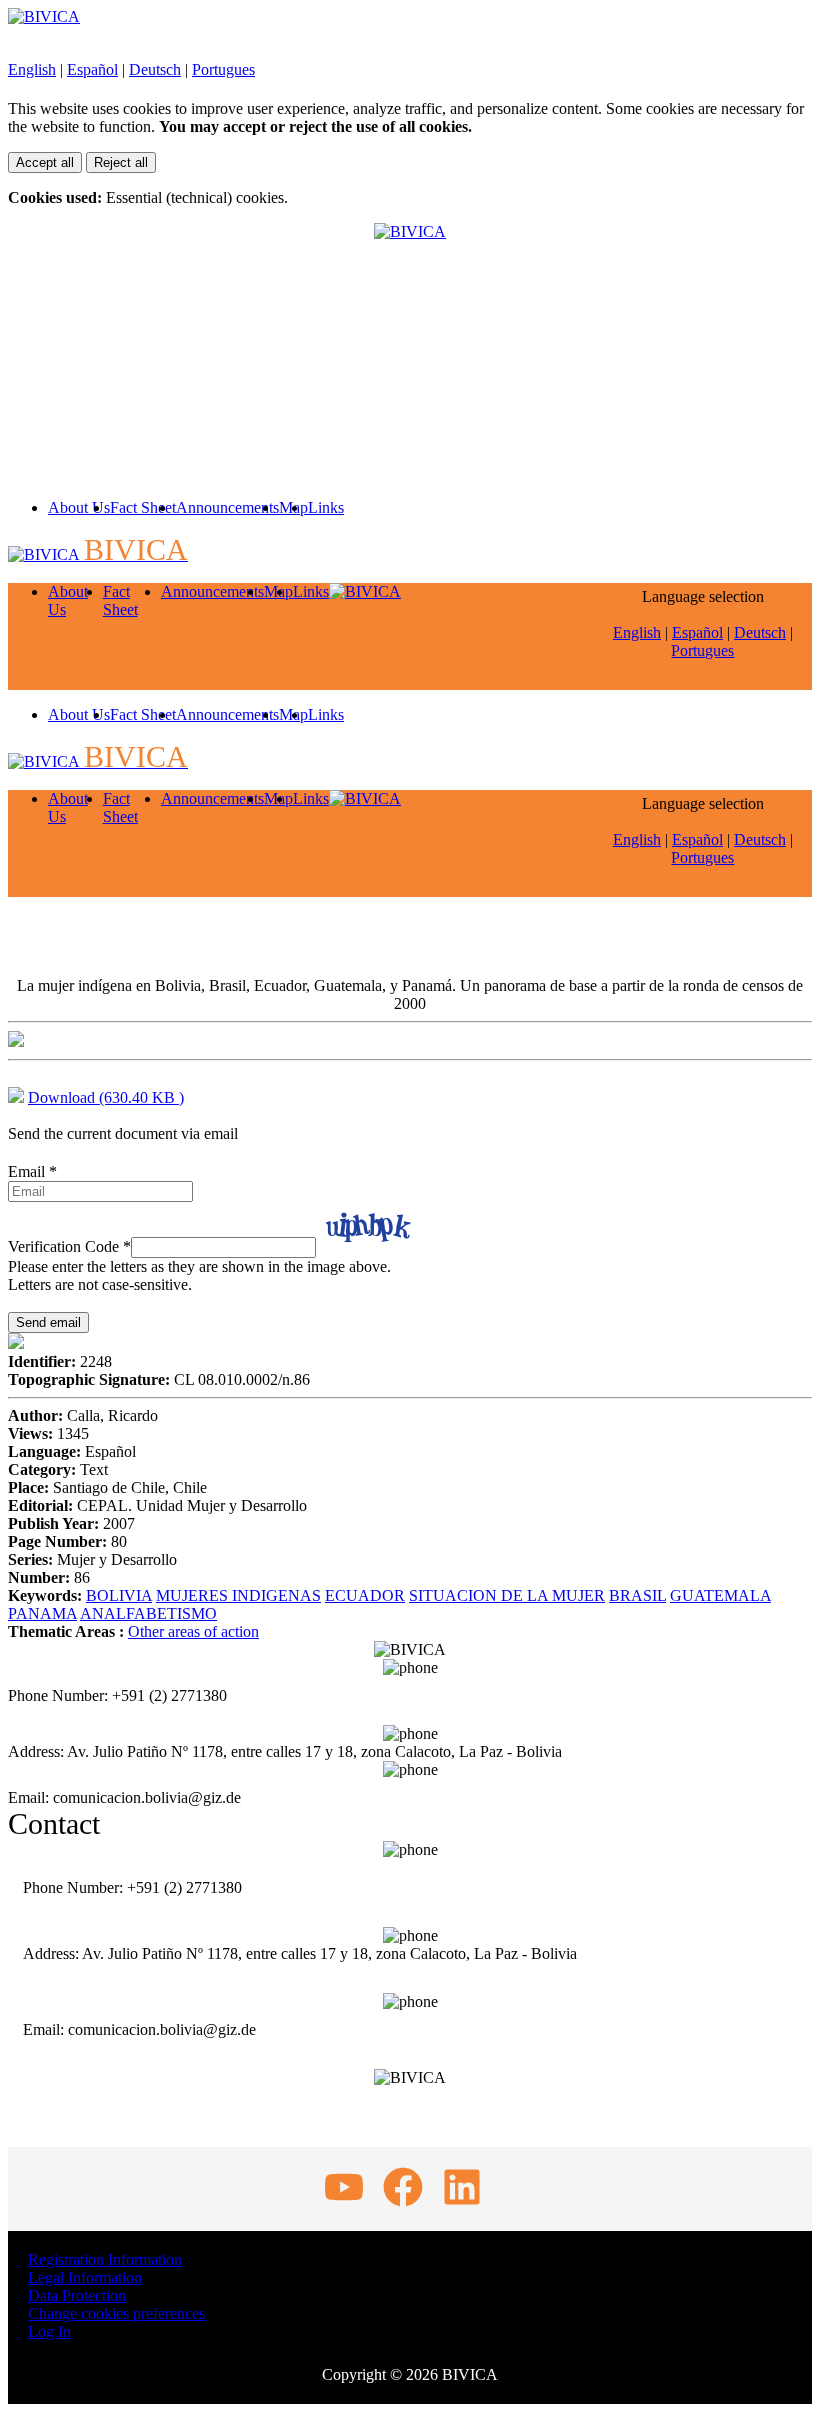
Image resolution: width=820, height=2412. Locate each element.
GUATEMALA (720, 1595)
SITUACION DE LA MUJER (507, 1595)
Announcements (227, 507)
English (32, 69)
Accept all (45, 162)
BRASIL (637, 1595)
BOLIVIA (119, 1595)
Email (32, 1171)
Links (326, 507)
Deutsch (155, 69)
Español (92, 69)
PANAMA (42, 1613)
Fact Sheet (143, 507)
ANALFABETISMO (148, 1613)
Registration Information (105, 2259)
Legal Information (85, 2277)
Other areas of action (193, 1631)
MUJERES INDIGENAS (238, 1595)
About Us (79, 507)
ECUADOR (365, 1595)
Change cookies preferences (116, 2313)
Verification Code (69, 1246)
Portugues (223, 69)
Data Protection (77, 2295)
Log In (49, 2331)
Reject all (121, 162)
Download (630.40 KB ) (106, 1097)
